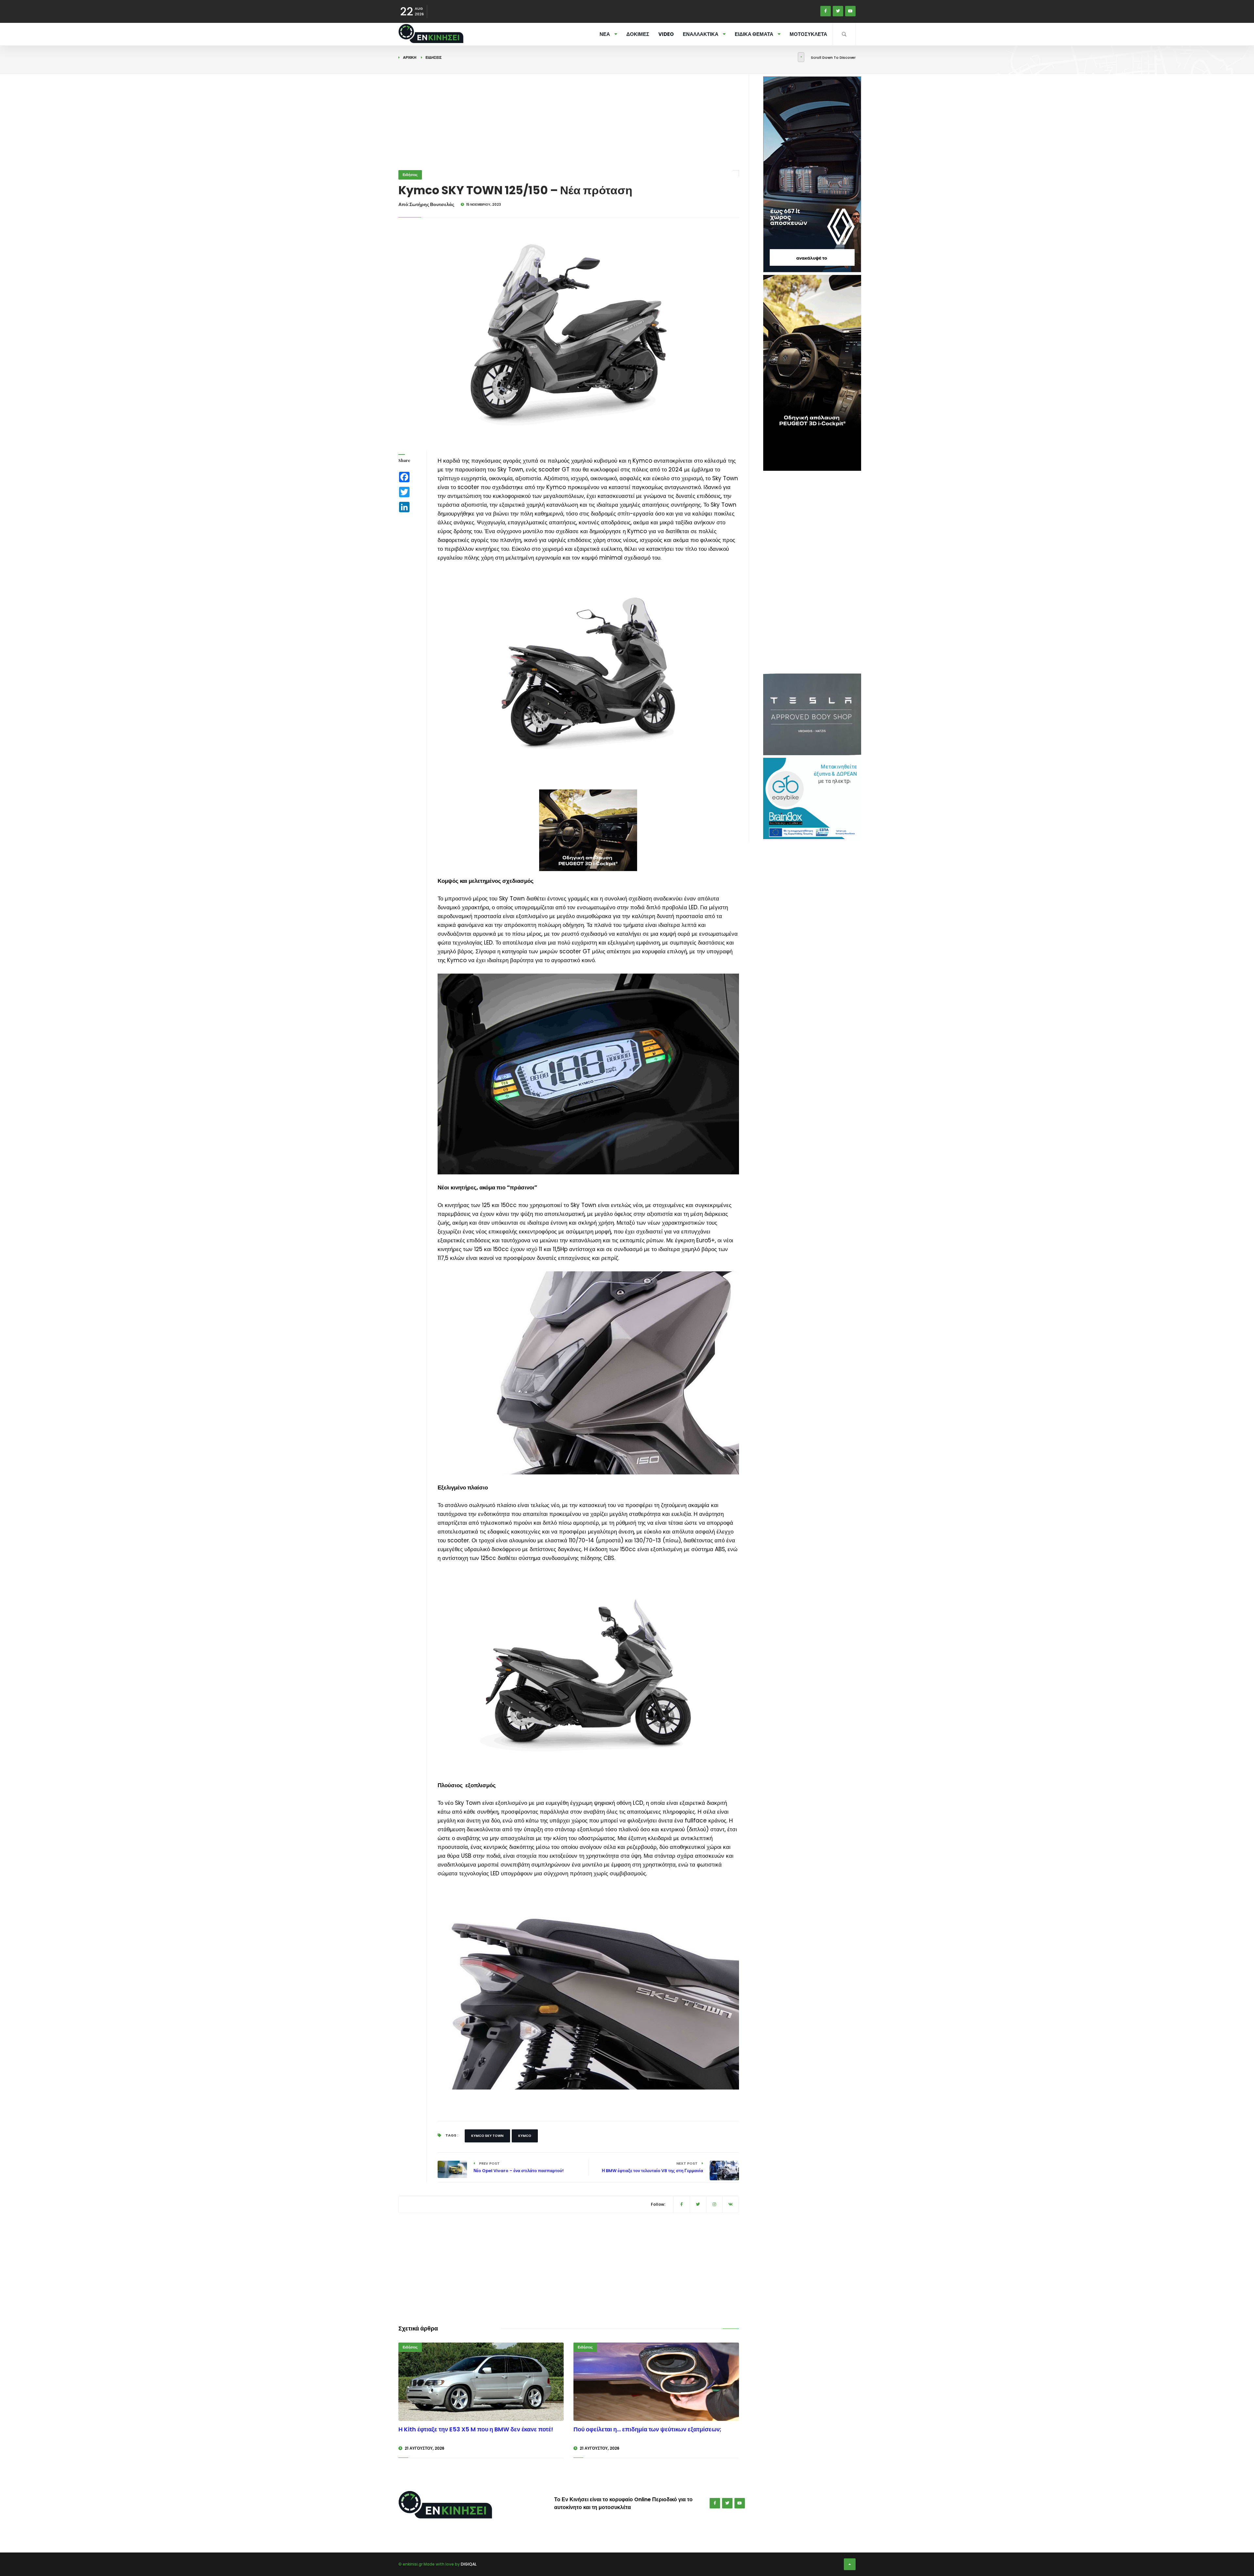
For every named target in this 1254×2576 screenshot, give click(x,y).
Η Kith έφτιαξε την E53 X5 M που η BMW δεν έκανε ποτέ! (476, 2429)
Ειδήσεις (434, 57)
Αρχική (410, 57)
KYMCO (525, 2136)
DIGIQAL (469, 2564)
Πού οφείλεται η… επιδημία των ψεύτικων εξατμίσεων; (647, 2429)
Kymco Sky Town (487, 2136)
